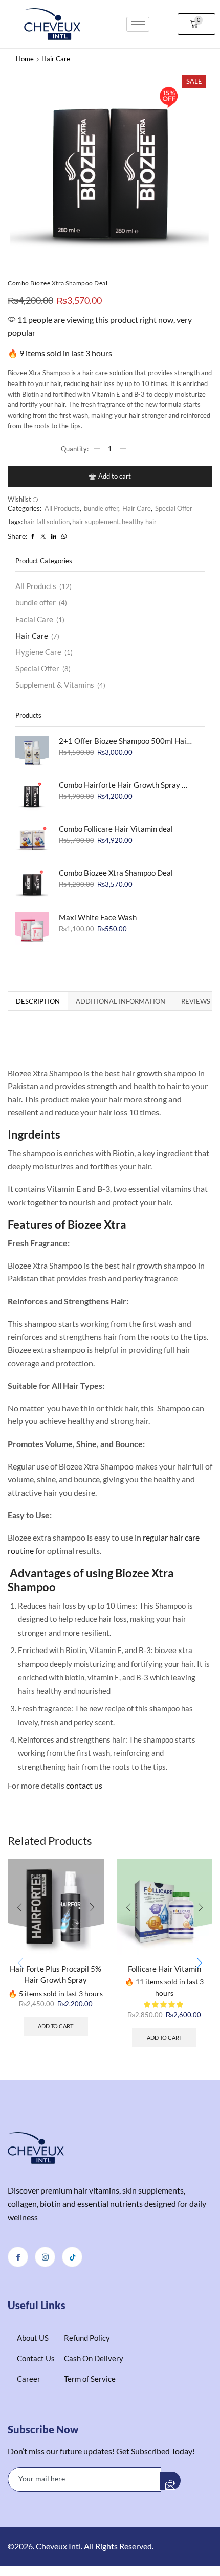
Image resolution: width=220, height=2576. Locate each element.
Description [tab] (38, 1001)
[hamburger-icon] (138, 24)
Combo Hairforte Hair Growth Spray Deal (125, 785)
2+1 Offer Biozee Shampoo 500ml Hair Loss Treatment (125, 741)
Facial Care (34, 619)
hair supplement (96, 522)
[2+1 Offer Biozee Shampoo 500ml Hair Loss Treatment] (32, 752)
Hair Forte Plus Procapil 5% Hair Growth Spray (56, 1974)
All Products (62, 508)
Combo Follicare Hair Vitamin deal (116, 829)
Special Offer (174, 508)
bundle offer (101, 508)
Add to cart (115, 476)
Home (25, 59)
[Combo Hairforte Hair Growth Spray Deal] (32, 796)
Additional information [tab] (120, 1001)
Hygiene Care (38, 652)
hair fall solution (47, 522)
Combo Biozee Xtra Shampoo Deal (116, 873)
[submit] (170, 2480)
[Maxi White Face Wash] (32, 929)
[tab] (38, 1001)
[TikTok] (72, 2257)
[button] (197, 24)
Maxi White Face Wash (98, 917)
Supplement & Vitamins (55, 685)
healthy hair (139, 522)
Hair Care (56, 59)
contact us (84, 1785)
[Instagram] (45, 2257)
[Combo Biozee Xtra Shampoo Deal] (32, 884)
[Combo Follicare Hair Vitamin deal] (32, 840)
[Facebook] (18, 2257)
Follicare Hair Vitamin (164, 1969)
